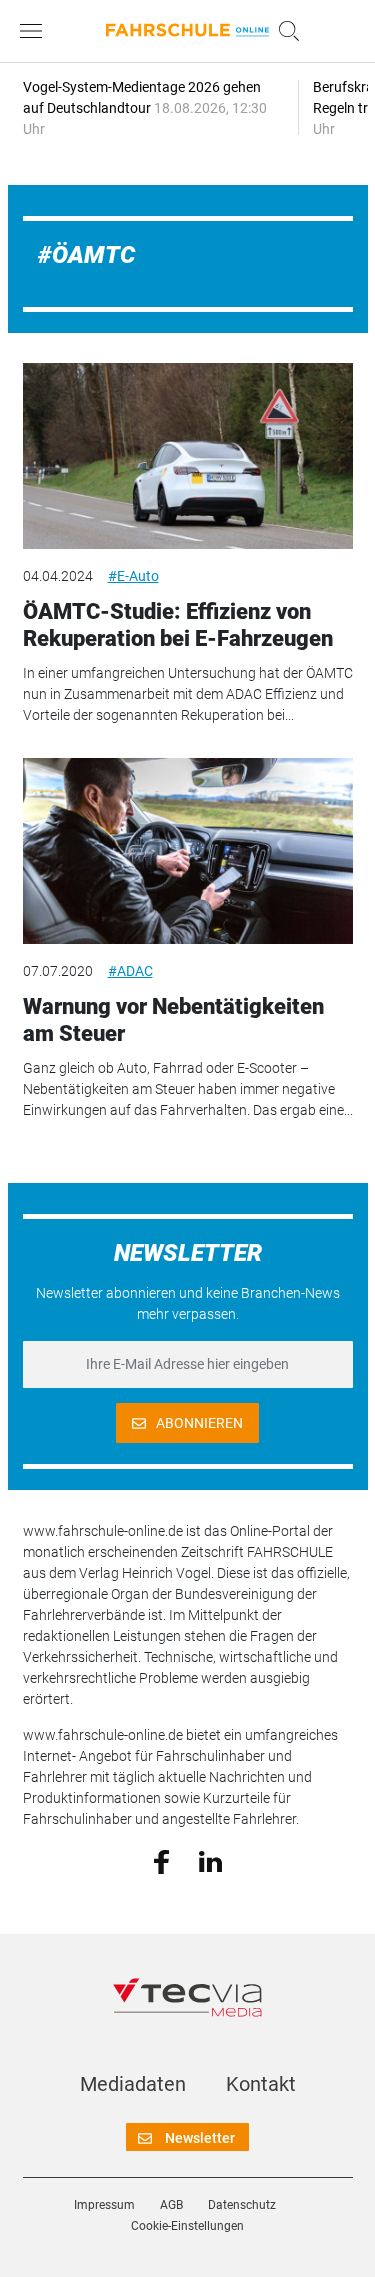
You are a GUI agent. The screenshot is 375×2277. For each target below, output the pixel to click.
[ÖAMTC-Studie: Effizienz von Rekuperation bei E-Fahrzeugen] (188, 456)
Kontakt (261, 2084)
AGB (171, 2205)
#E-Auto (133, 576)
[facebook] (161, 1861)
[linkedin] (210, 1860)
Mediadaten (133, 2084)
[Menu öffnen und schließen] (36, 31)
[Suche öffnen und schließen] (284, 31)
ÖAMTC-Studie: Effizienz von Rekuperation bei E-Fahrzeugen (178, 624)
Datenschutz (242, 2205)
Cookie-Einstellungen (187, 2226)
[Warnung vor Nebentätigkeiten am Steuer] (188, 851)
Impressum (104, 2205)
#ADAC (130, 971)
